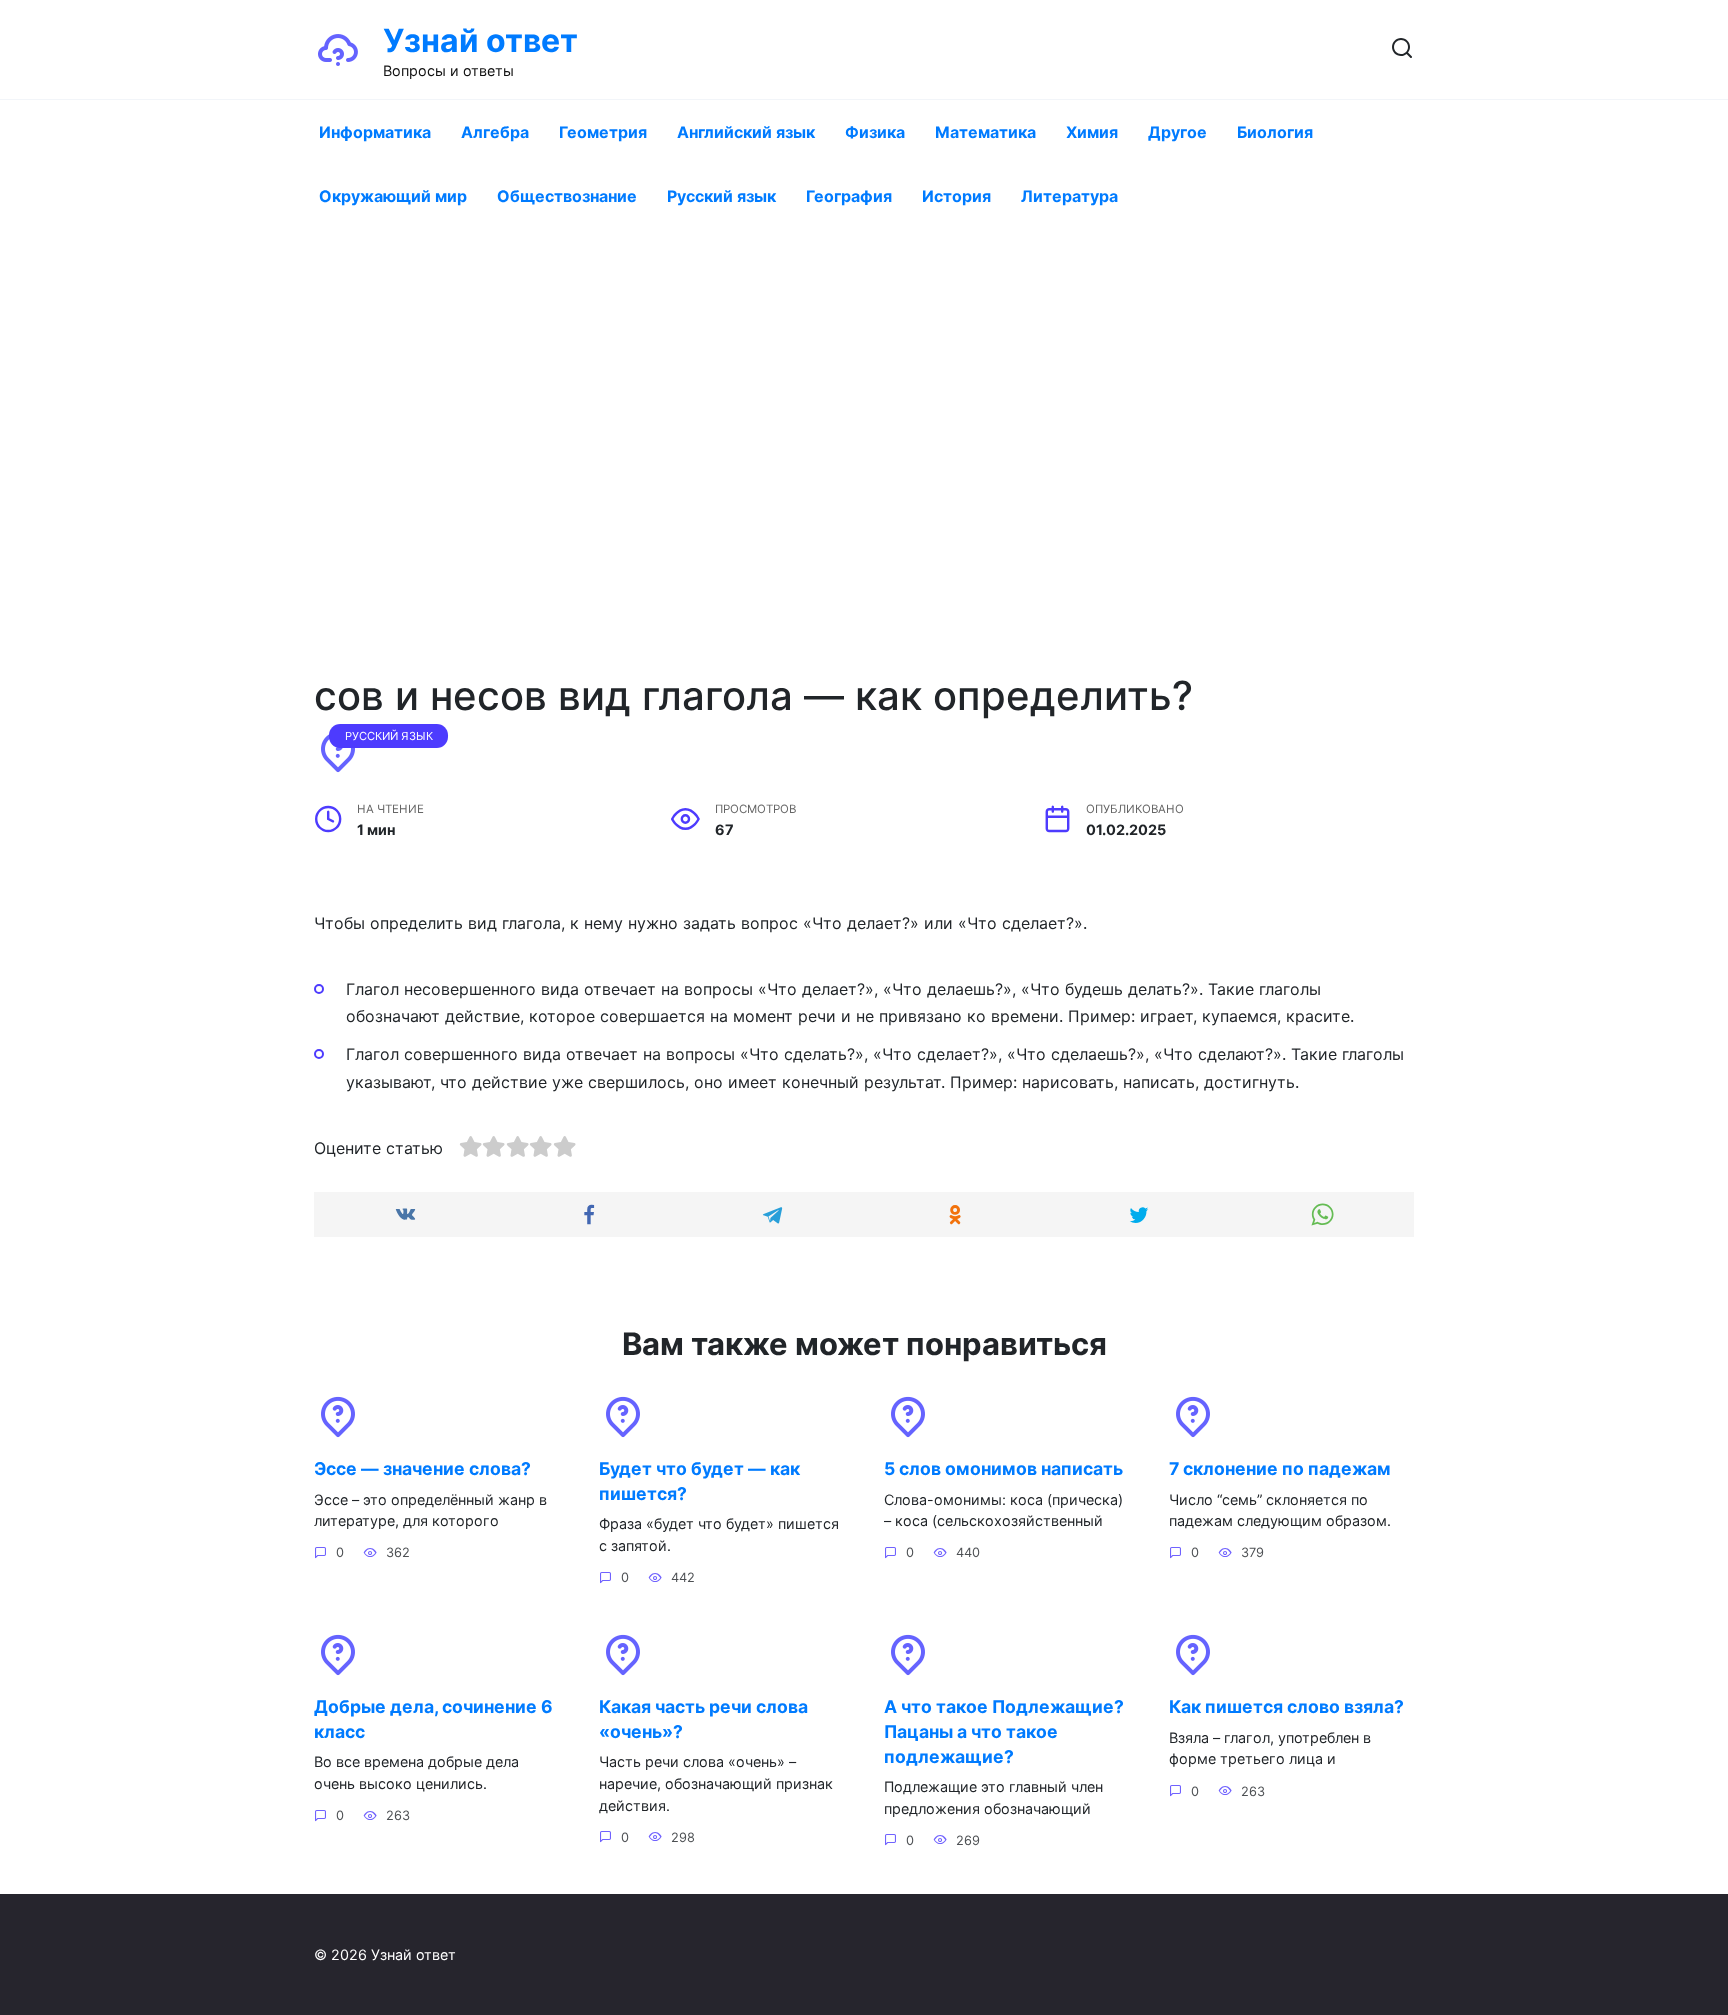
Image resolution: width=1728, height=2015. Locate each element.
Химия (1092, 132)
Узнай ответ (480, 40)
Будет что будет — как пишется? (699, 1481)
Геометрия (603, 132)
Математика (985, 132)
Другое (1177, 132)
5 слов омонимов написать (1003, 1468)
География (849, 196)
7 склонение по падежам (1280, 1468)
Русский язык (721, 196)
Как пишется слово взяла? (1286, 1706)
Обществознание (567, 196)
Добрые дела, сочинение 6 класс (433, 1719)
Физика (875, 132)
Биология (1275, 132)
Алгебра (495, 132)
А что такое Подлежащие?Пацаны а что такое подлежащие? (1004, 1731)
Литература (1069, 196)
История (956, 196)
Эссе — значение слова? (422, 1468)
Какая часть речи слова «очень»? (703, 1719)
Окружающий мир (393, 196)
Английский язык (746, 132)
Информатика (375, 132)
